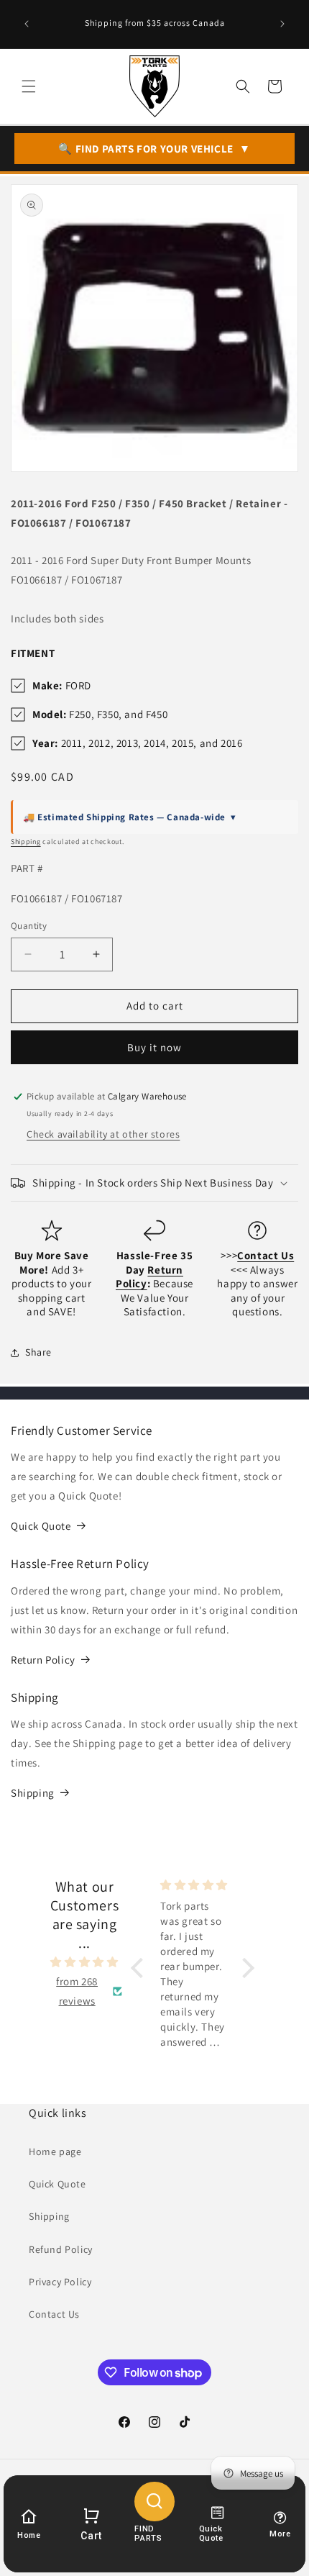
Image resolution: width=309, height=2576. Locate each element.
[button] (29, 86)
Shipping (26, 842)
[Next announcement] (282, 24)
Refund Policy (61, 2249)
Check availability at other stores (103, 1134)
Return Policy (43, 1660)
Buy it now (154, 1047)
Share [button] (38, 1352)
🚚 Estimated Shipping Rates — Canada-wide (130, 817)
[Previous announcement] (27, 24)
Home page (55, 2151)
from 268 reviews (77, 1991)
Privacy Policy (60, 2282)
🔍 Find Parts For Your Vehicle (154, 149)
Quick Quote (41, 1526)
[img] (84, 1962)
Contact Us (54, 2314)
